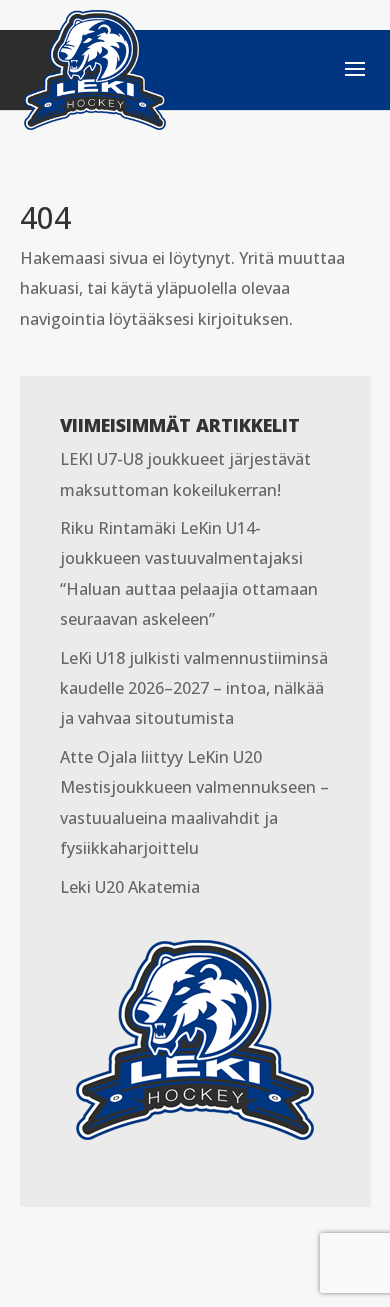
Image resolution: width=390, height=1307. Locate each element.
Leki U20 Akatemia (130, 887)
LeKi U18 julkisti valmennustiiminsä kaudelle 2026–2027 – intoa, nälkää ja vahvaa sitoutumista (194, 688)
